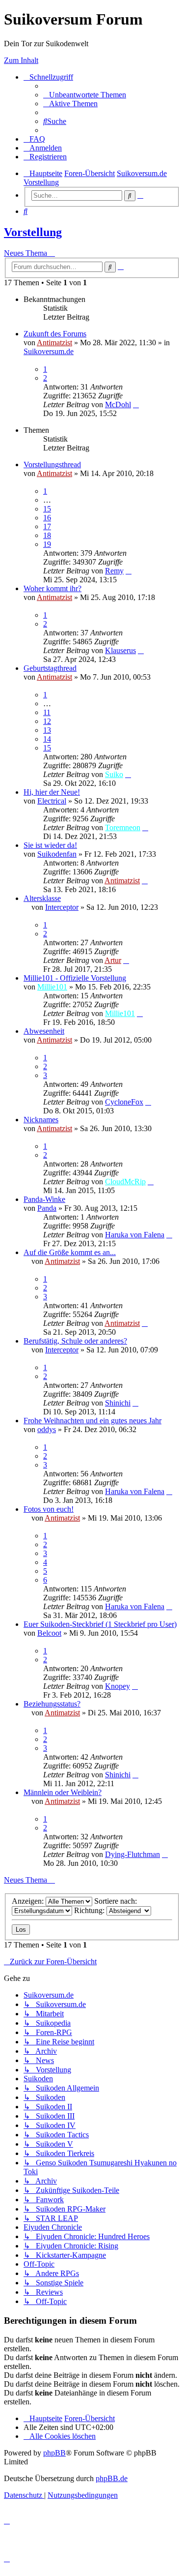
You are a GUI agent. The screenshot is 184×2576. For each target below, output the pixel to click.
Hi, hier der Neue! (52, 792)
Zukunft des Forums (55, 334)
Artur (113, 960)
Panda (47, 1208)
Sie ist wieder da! (50, 845)
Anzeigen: (29, 1901)
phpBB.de (112, 2478)
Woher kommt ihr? (53, 588)
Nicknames (41, 1120)
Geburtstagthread (50, 668)
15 (47, 509)
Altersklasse (42, 898)
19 (47, 544)
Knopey (118, 1686)
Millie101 (52, 987)
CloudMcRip (125, 1182)
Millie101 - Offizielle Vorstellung (75, 978)
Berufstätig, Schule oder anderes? (75, 1341)
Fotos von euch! (49, 1509)
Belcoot (49, 1633)
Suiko (114, 774)
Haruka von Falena (135, 1235)
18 (47, 535)
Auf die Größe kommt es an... (70, 1252)
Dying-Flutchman (132, 1854)
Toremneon (123, 827)
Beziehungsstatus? (52, 1704)
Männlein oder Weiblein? (63, 1792)
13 (47, 730)
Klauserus (120, 650)
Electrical (52, 801)
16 (47, 518)
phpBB (54, 2453)
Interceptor (62, 907)
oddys (47, 1429)
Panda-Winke (44, 1199)
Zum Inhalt (21, 60)
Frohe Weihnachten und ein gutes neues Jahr (92, 1421)
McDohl (118, 404)
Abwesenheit (44, 1031)
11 (47, 712)
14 (47, 739)
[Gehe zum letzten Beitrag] (136, 404)
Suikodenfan (57, 854)
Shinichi (118, 1403)
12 (47, 721)
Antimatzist (54, 343)
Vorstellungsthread (52, 464)
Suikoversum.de (49, 351)
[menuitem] (85, 95)
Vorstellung (33, 232)
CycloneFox (124, 1102)
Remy (114, 571)
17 (47, 526)
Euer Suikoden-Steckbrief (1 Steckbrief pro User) (100, 1624)
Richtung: (90, 1910)
